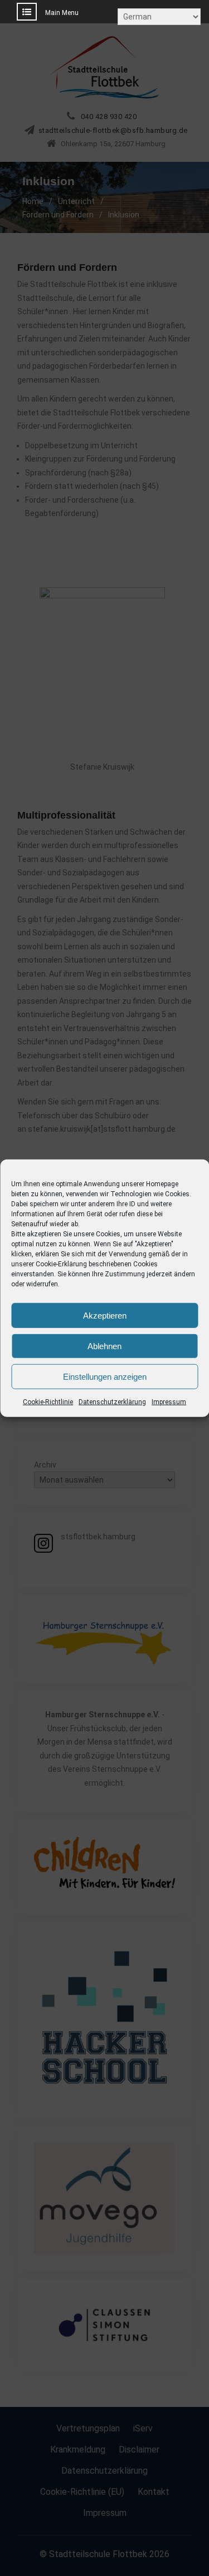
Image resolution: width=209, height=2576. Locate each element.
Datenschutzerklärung (112, 1402)
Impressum (169, 1402)
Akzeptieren (105, 1315)
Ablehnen (104, 1346)
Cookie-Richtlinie (48, 1402)
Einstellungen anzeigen (105, 1376)
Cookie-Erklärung (61, 1264)
